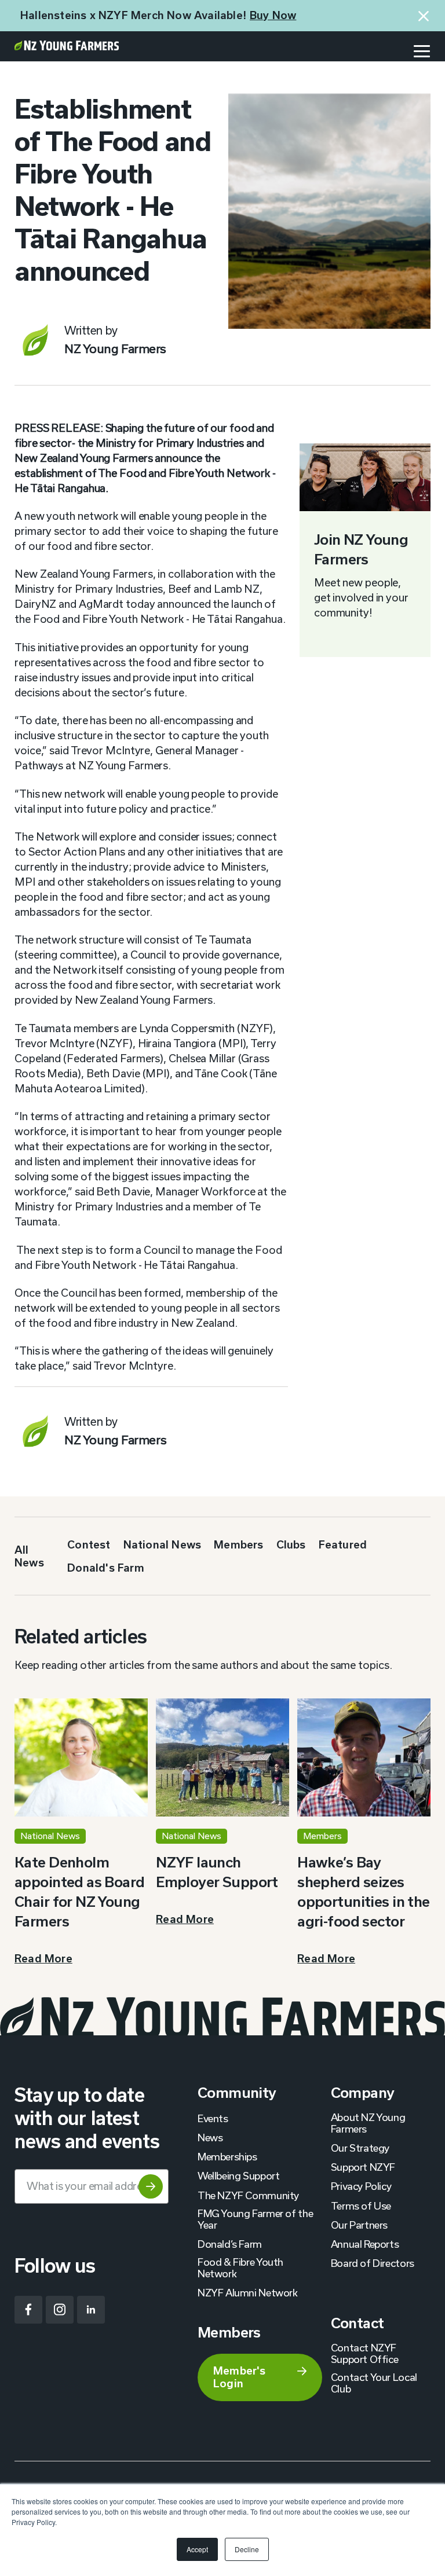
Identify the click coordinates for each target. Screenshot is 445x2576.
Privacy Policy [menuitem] (361, 2186)
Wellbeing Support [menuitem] (239, 2175)
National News (163, 1544)
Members (238, 1544)
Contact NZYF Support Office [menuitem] (365, 2353)
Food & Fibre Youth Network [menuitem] (240, 2267)
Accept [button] (197, 2549)
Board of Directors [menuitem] (373, 2263)
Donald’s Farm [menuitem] (230, 2244)
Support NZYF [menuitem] (363, 2167)
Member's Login (240, 2377)
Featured (343, 1544)
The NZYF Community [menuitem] (248, 2195)
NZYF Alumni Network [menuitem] (248, 2292)
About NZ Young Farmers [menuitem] (368, 2123)
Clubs (291, 1544)
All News (29, 1556)
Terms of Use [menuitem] (361, 2206)
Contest (89, 1544)
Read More (43, 1958)
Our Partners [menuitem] (359, 2225)
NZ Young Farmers (115, 348)
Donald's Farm (106, 1568)
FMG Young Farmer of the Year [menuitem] (255, 2219)
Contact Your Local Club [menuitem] (374, 2383)
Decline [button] (247, 2549)
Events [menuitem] (213, 2118)
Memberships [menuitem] (227, 2156)
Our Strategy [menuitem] (360, 2148)
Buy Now (273, 15)
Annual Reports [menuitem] (365, 2244)
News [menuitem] (210, 2137)
